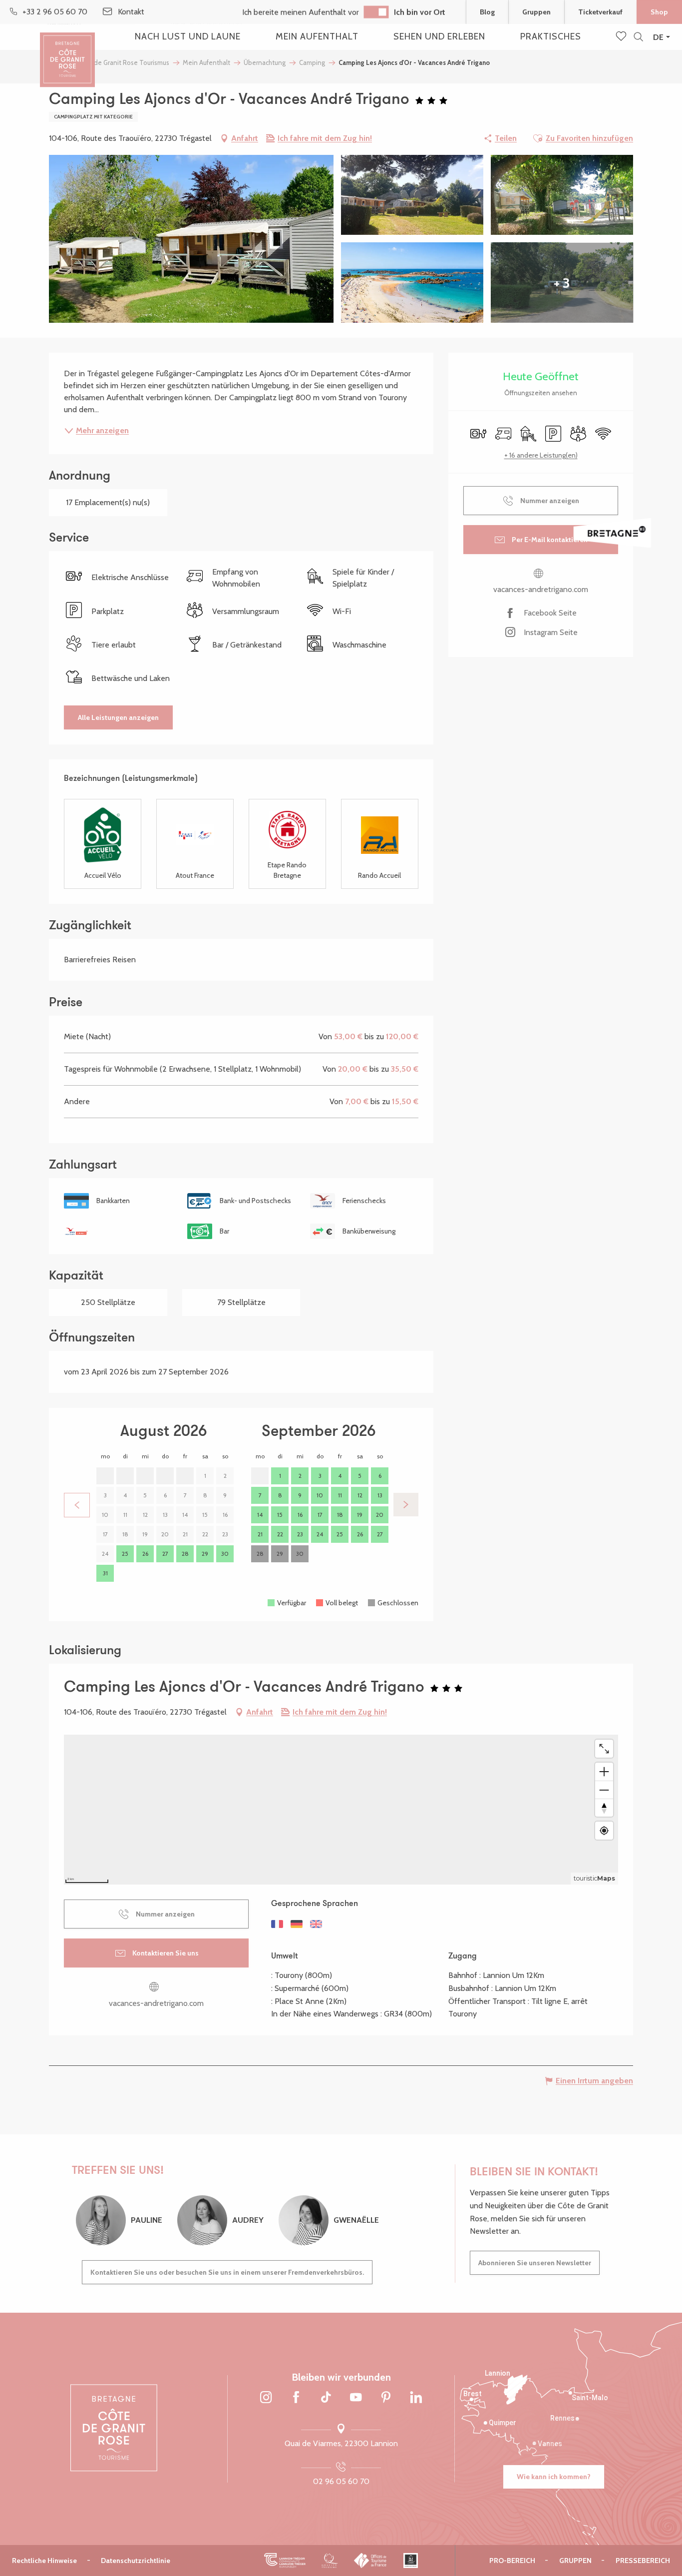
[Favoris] (622, 37)
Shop (659, 12)
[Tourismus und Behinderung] (411, 2561)
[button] (638, 37)
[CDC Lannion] (285, 2561)
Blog (487, 12)
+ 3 (562, 283)
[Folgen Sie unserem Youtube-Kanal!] (356, 2398)
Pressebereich (643, 2561)
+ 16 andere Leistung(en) (541, 455)
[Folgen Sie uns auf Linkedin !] (416, 2398)
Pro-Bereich (512, 2561)
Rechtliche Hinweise (44, 2561)
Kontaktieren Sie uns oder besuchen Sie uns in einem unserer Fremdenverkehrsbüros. (227, 2272)
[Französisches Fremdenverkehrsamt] (371, 2561)
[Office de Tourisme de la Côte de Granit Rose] (67, 51)
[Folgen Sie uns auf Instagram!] (266, 2398)
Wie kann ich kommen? (554, 2477)
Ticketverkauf (600, 12)
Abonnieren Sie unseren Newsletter (535, 2263)
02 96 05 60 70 (341, 2481)
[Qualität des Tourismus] (330, 2561)
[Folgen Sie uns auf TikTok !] (326, 2398)
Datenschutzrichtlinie (136, 2561)
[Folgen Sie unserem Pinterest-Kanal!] (386, 2398)
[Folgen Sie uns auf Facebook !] (296, 2398)
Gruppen (536, 12)
